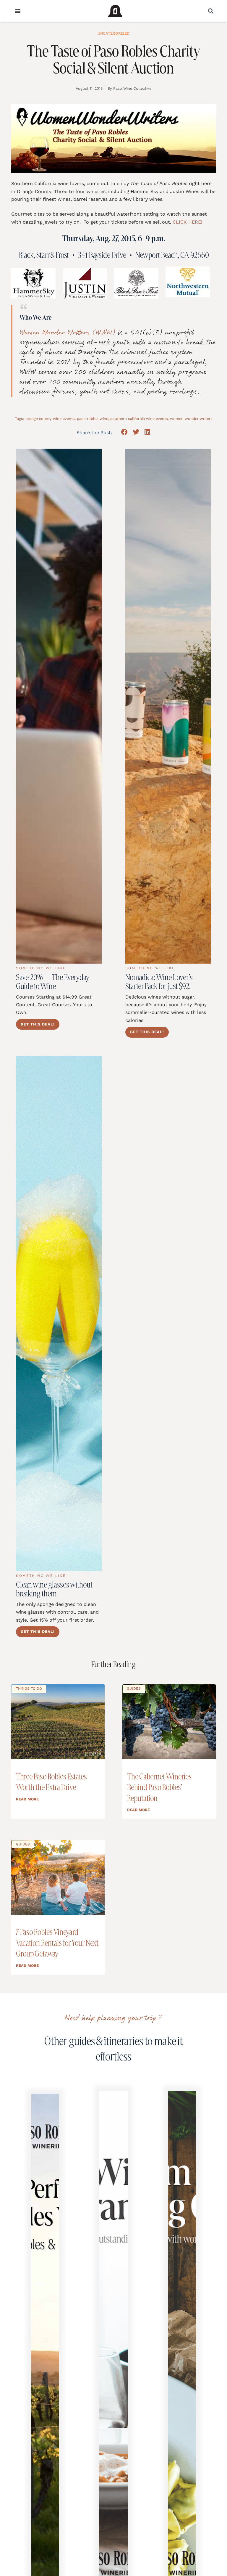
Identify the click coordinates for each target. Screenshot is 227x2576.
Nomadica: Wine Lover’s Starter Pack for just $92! (159, 982)
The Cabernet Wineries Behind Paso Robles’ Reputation (159, 1787)
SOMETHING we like (41, 968)
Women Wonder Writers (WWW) (68, 333)
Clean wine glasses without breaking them (54, 1589)
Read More (27, 1799)
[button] (211, 11)
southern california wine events (139, 419)
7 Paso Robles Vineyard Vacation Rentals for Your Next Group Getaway (57, 1943)
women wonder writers (191, 419)
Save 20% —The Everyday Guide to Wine (53, 982)
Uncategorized (113, 33)
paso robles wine (93, 419)
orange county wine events (50, 419)
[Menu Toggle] (18, 11)
